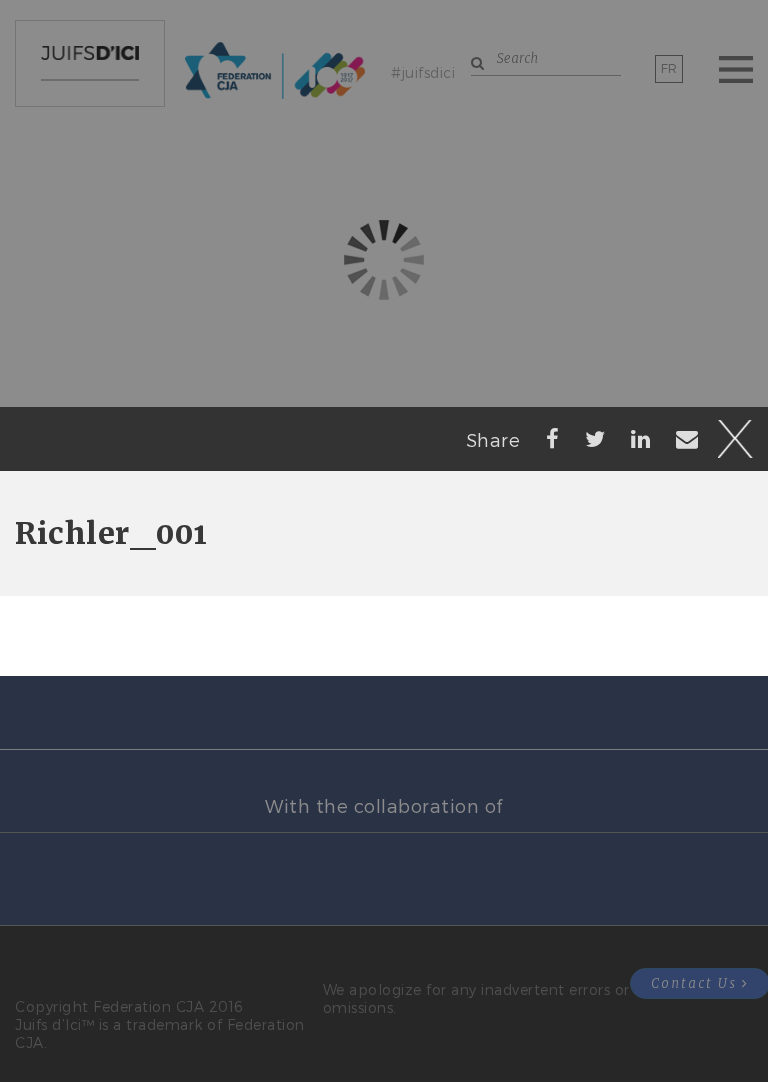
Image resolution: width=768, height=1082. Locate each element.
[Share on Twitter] (595, 438)
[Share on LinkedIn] (641, 438)
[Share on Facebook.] (553, 438)
